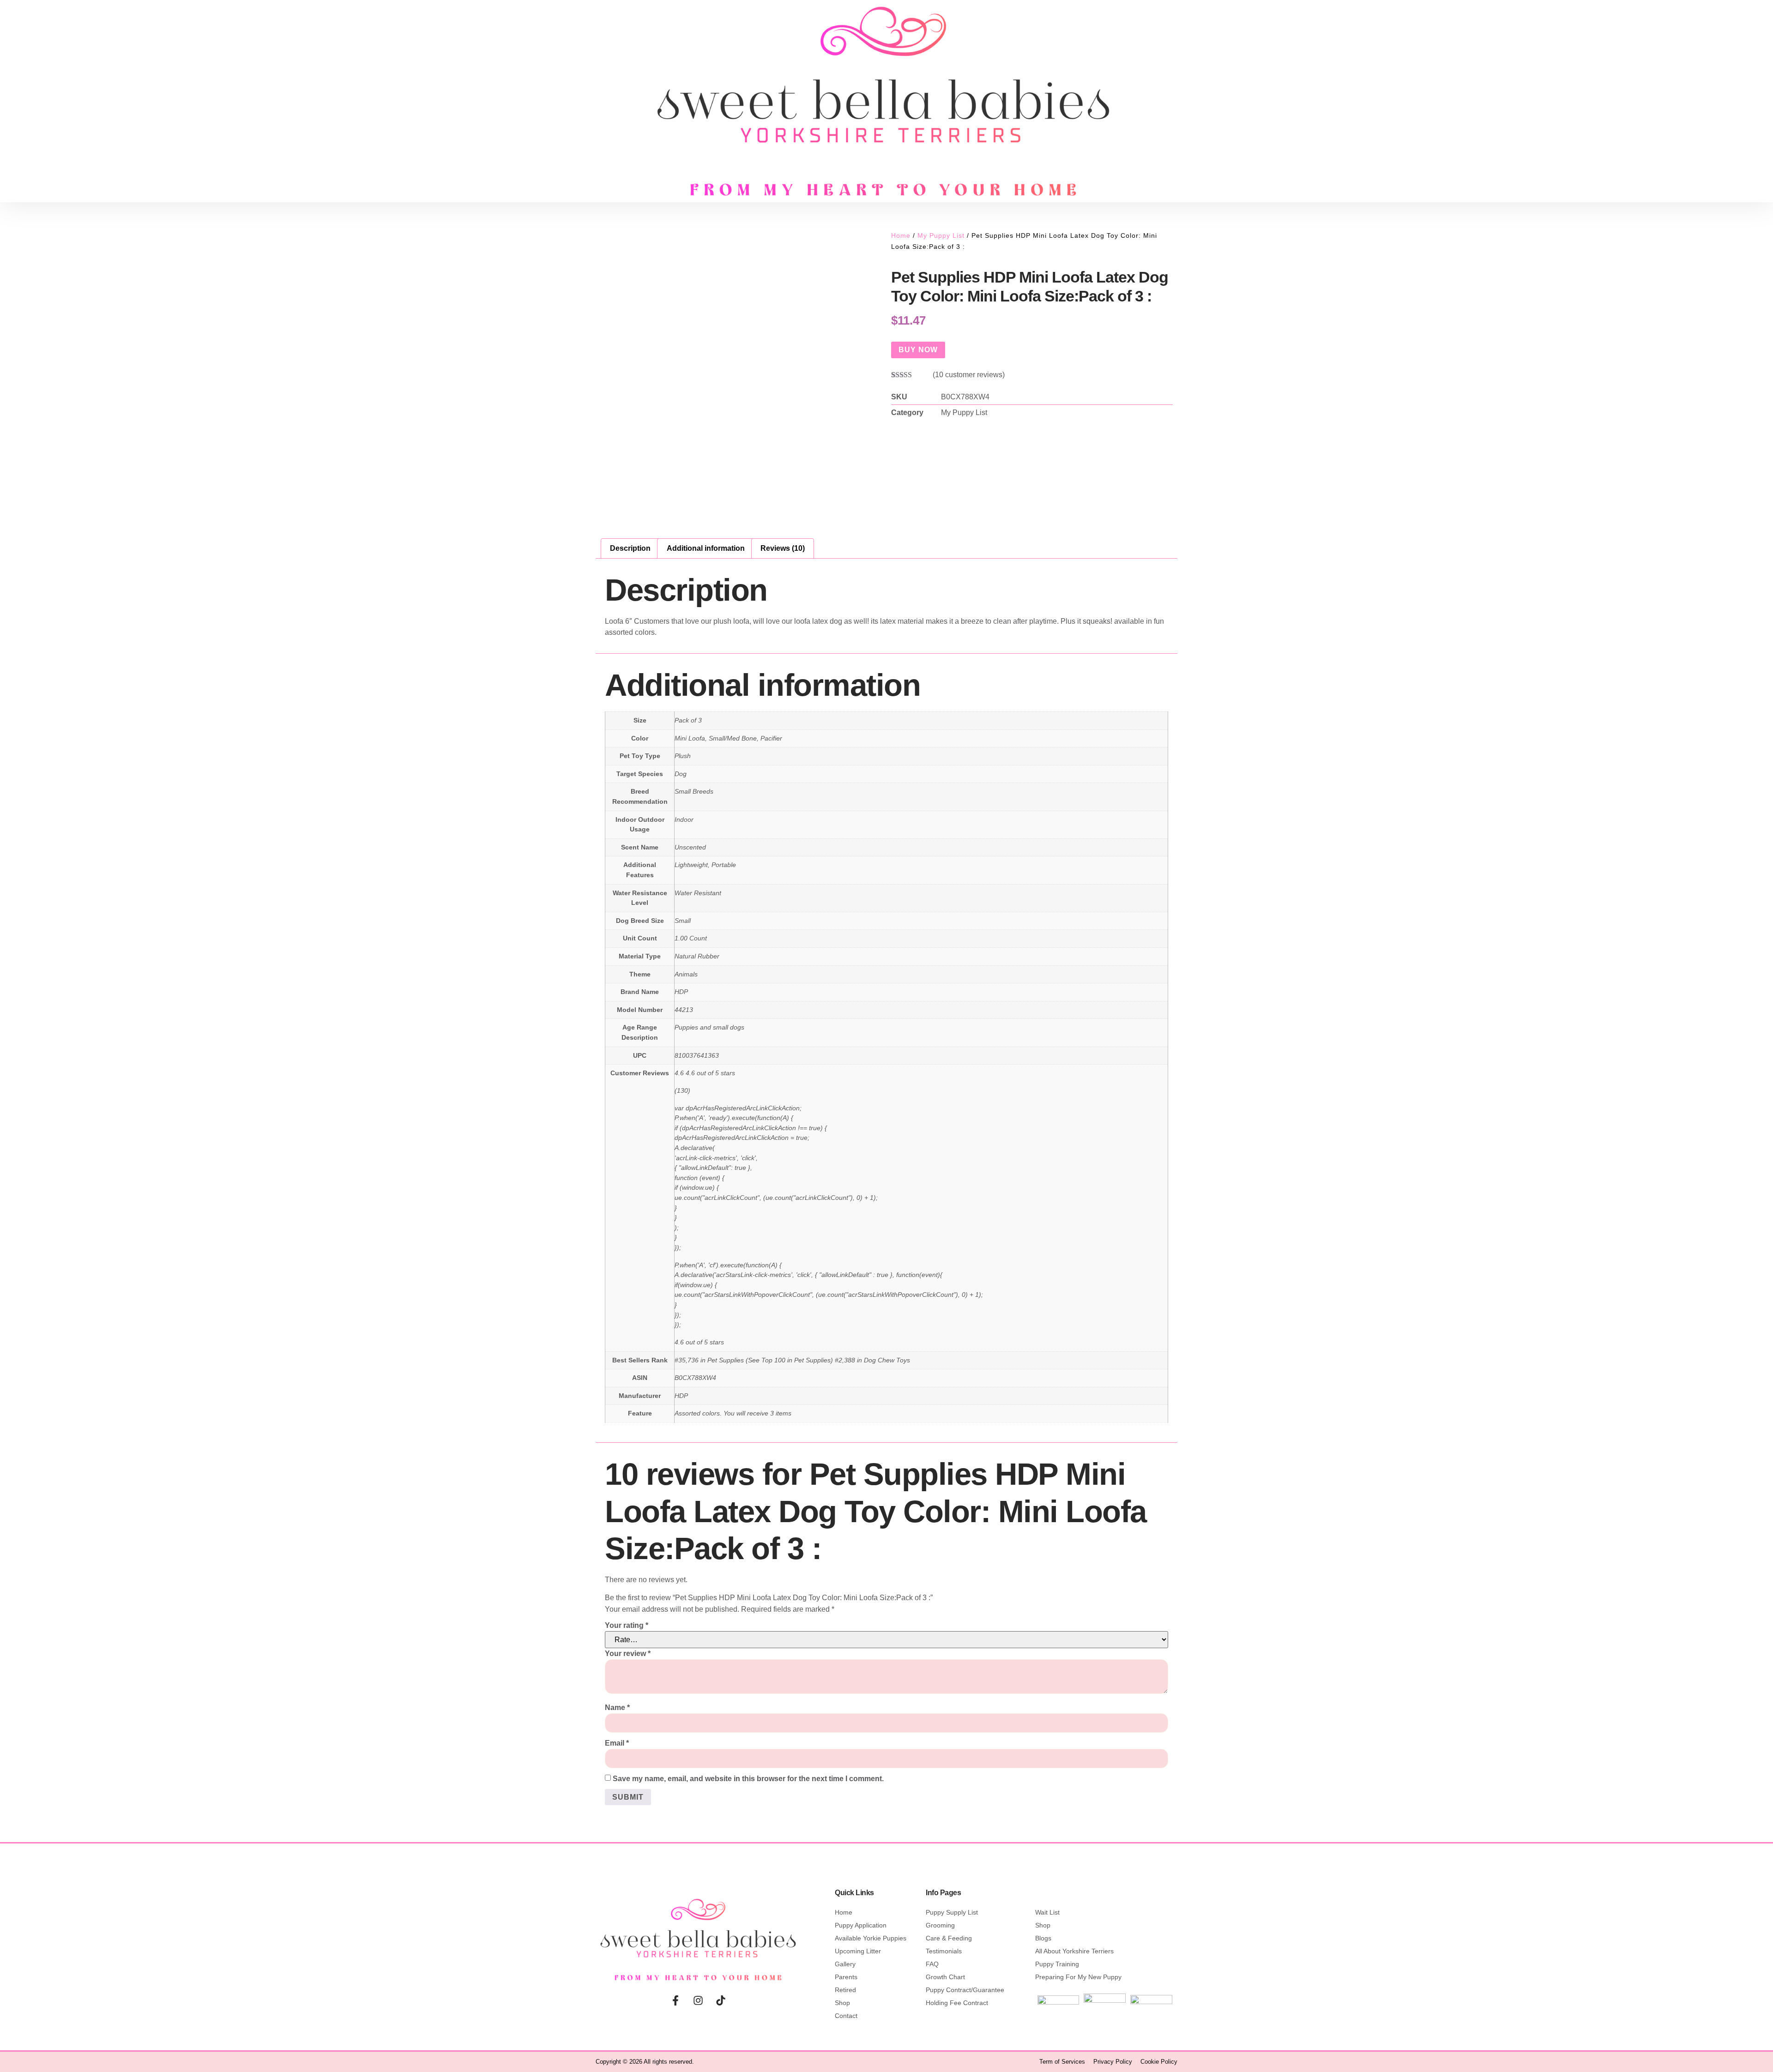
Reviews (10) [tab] (783, 548)
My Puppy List (941, 235)
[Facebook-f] (675, 2000)
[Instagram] (698, 2000)
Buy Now (918, 350)
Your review (628, 1653)
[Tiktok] (721, 2000)
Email (617, 1743)
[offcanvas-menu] (274, 97)
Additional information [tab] (706, 548)
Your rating (627, 1625)
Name (617, 1708)
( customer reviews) (969, 375)
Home (901, 235)
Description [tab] (630, 548)
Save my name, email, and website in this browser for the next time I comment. (748, 1779)
